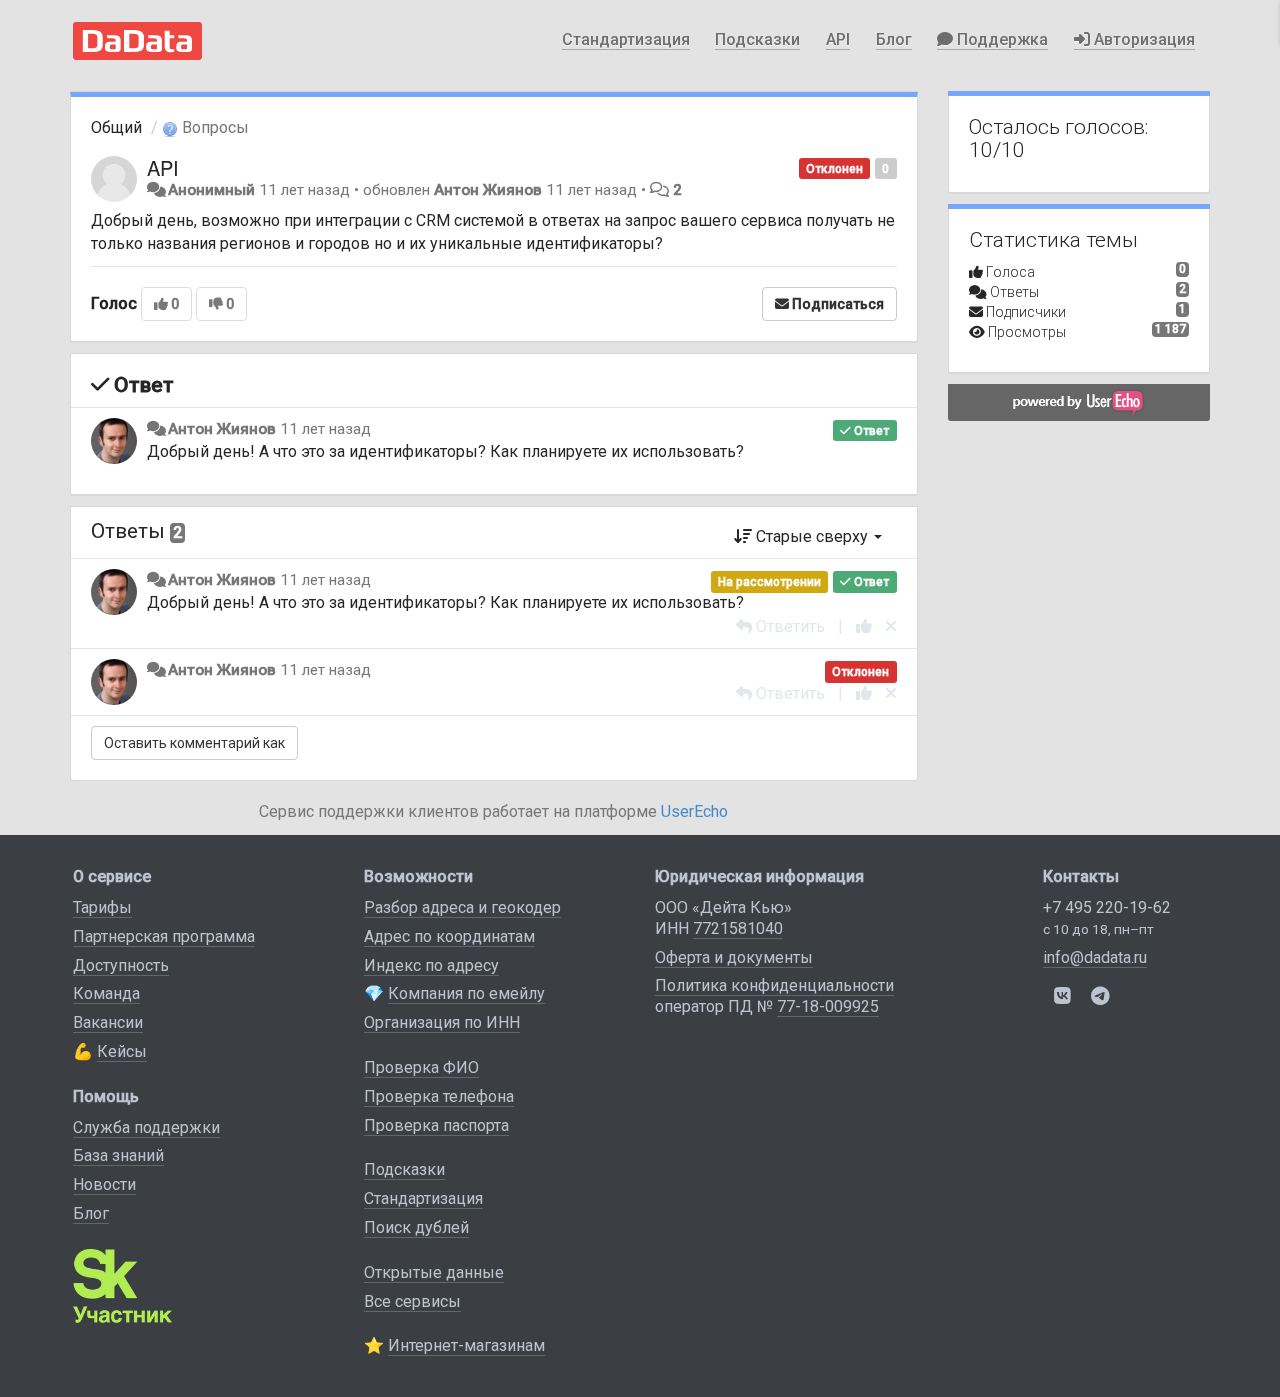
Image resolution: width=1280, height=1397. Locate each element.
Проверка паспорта (436, 1125)
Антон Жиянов (488, 190)
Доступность (121, 965)
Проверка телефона (439, 1096)
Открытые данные (434, 1272)
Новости (104, 1184)
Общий (116, 127)
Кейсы (122, 1051)
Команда (106, 993)
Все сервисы (412, 1301)
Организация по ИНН (442, 1022)
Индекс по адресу (431, 965)
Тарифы (102, 907)
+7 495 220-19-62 (1107, 907)
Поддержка (1000, 39)
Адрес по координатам (449, 936)
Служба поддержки (146, 1127)
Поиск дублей (416, 1227)
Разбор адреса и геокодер (462, 907)
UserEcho (694, 811)
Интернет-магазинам (466, 1345)
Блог (894, 39)
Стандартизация (626, 39)
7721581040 (738, 928)
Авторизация (1142, 39)
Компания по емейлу (466, 993)
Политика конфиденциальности (774, 985)
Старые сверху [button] (812, 536)
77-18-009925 (828, 1006)
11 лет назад (325, 429)
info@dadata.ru (1095, 957)
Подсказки (757, 39)
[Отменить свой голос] (891, 626)
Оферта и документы (734, 957)
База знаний (118, 1155)
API (838, 39)
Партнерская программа (164, 936)
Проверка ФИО (421, 1067)
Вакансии (108, 1022)
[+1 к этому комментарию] (864, 626)
